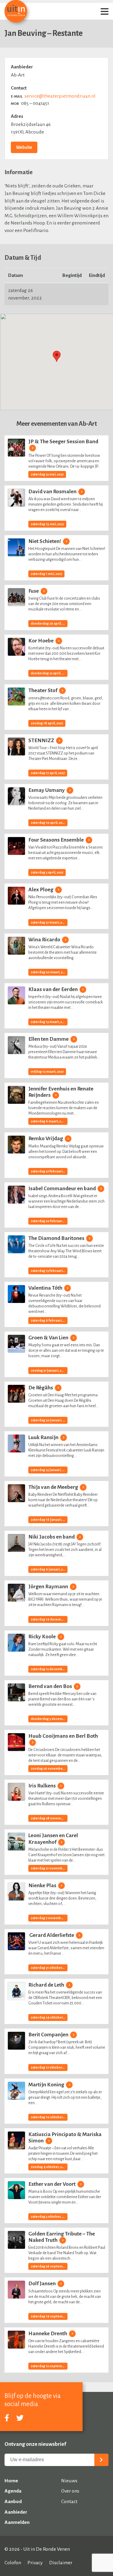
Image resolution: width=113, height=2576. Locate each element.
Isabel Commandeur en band (63, 1189)
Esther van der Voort (52, 2184)
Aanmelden (17, 2522)
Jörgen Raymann (49, 1587)
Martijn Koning (47, 2085)
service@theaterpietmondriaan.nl (60, 96)
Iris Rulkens (42, 1786)
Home (11, 2481)
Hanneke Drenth (48, 2334)
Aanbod (13, 2502)
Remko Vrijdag (46, 1139)
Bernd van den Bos (51, 1686)
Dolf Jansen (42, 2284)
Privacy (35, 2563)
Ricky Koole (42, 1637)
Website (24, 147)
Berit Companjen (49, 2035)
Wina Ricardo (45, 940)
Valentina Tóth (46, 1288)
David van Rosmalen (53, 492)
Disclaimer (61, 2563)
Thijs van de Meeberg (54, 1487)
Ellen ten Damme (49, 1039)
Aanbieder (16, 2512)
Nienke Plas (43, 1886)
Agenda (13, 2491)
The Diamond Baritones (57, 1238)
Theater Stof (43, 690)
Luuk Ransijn (44, 1437)
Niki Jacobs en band (52, 1537)
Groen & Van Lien (49, 1338)
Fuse (34, 591)
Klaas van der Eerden (53, 989)
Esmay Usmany (47, 790)
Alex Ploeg (41, 890)
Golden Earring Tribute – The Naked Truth (62, 2237)
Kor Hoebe (41, 641)
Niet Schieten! (45, 541)
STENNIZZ (42, 740)
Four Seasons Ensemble (56, 840)
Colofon (13, 2563)
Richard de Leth (47, 1985)
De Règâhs (41, 1388)
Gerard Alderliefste (52, 1935)
